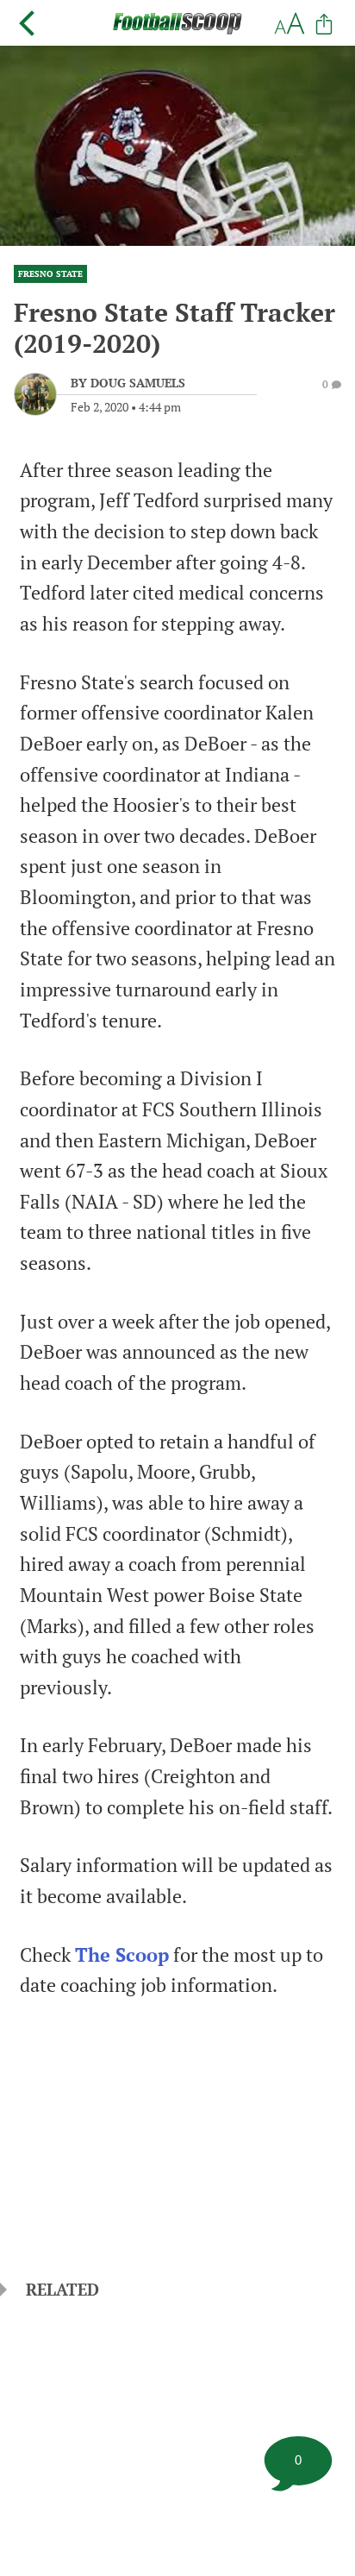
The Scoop (122, 1955)
